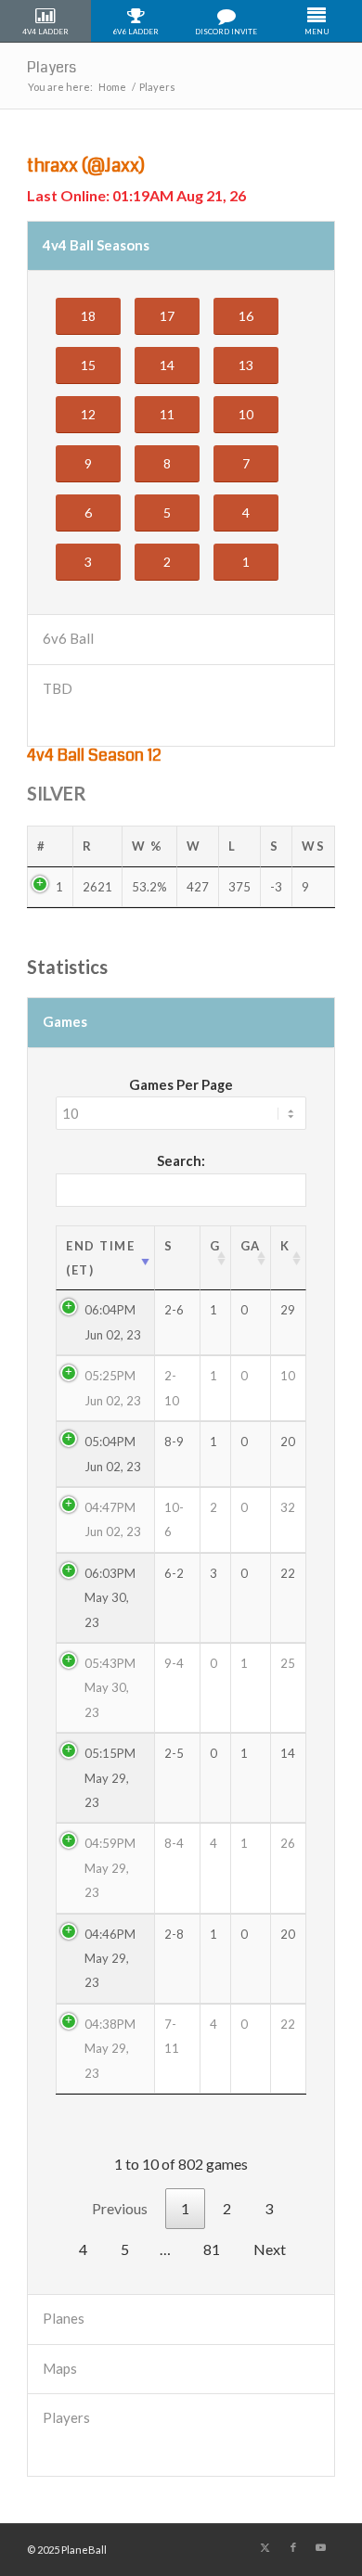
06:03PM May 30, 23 (110, 1598)
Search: (181, 1160)
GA (251, 1246)
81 (212, 2249)
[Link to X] (265, 2547)
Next (270, 2249)
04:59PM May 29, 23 (110, 1868)
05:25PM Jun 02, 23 (113, 1388)
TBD (58, 688)
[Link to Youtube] (321, 2547)
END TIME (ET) (100, 1258)
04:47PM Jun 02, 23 (113, 1519)
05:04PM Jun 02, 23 (113, 1454)
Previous (120, 2208)
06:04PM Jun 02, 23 (113, 1322)
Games (65, 1021)
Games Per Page (181, 1084)
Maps (60, 2368)
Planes (64, 2318)
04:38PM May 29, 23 (110, 2049)
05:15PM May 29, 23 (110, 1778)
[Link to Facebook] (293, 2547)
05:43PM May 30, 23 (110, 1688)
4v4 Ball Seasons (96, 245)
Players (52, 67)
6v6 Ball (68, 638)
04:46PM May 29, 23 (110, 1959)
